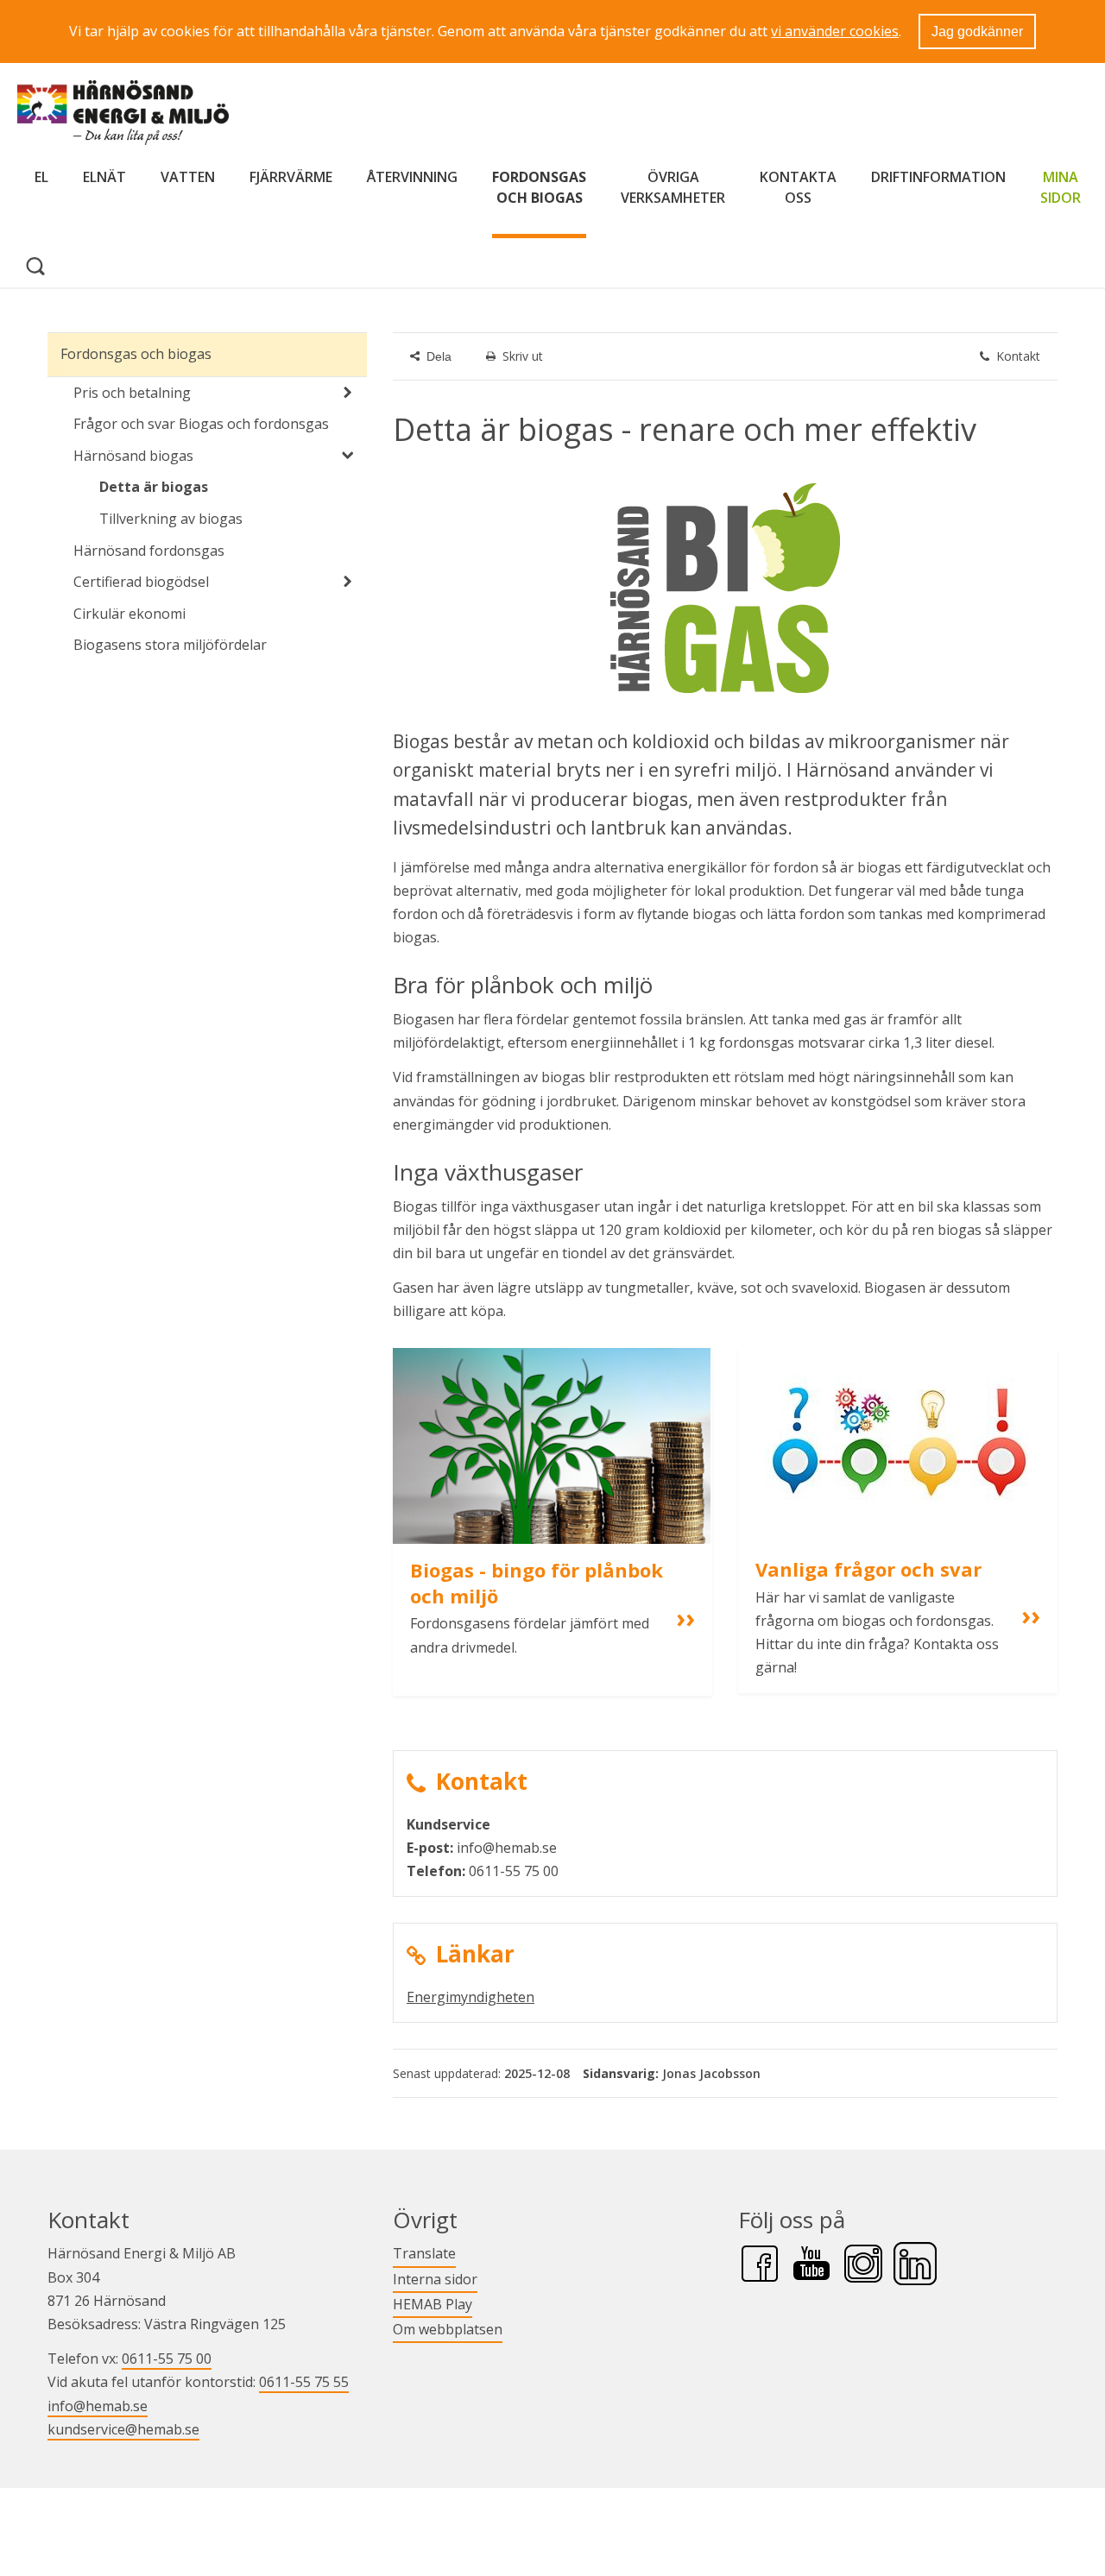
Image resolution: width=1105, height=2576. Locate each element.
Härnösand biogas (133, 456)
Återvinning (412, 177)
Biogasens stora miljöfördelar (170, 645)
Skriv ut (523, 356)
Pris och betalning (132, 393)
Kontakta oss (798, 187)
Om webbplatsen (448, 2329)
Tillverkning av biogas (171, 519)
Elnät (104, 177)
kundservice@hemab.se (123, 2429)
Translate (424, 2253)
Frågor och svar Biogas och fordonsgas (201, 424)
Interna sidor (435, 2279)
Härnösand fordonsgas (149, 551)
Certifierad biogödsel (141, 582)
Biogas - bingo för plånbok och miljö (539, 1583)
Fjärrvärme (291, 177)
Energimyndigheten (470, 1997)
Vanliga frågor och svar (868, 1569)
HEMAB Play (433, 2304)
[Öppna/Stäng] (348, 393)
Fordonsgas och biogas (539, 187)
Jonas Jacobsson (711, 2073)
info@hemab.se (98, 2406)
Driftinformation (938, 177)
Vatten (188, 177)
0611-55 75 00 (167, 2359)
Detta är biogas (154, 487)
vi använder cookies (835, 31)
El (41, 177)
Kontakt (1018, 356)
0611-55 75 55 (304, 2382)
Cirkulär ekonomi (129, 614)
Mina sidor (1061, 187)
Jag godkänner (977, 31)
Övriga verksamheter (673, 187)
